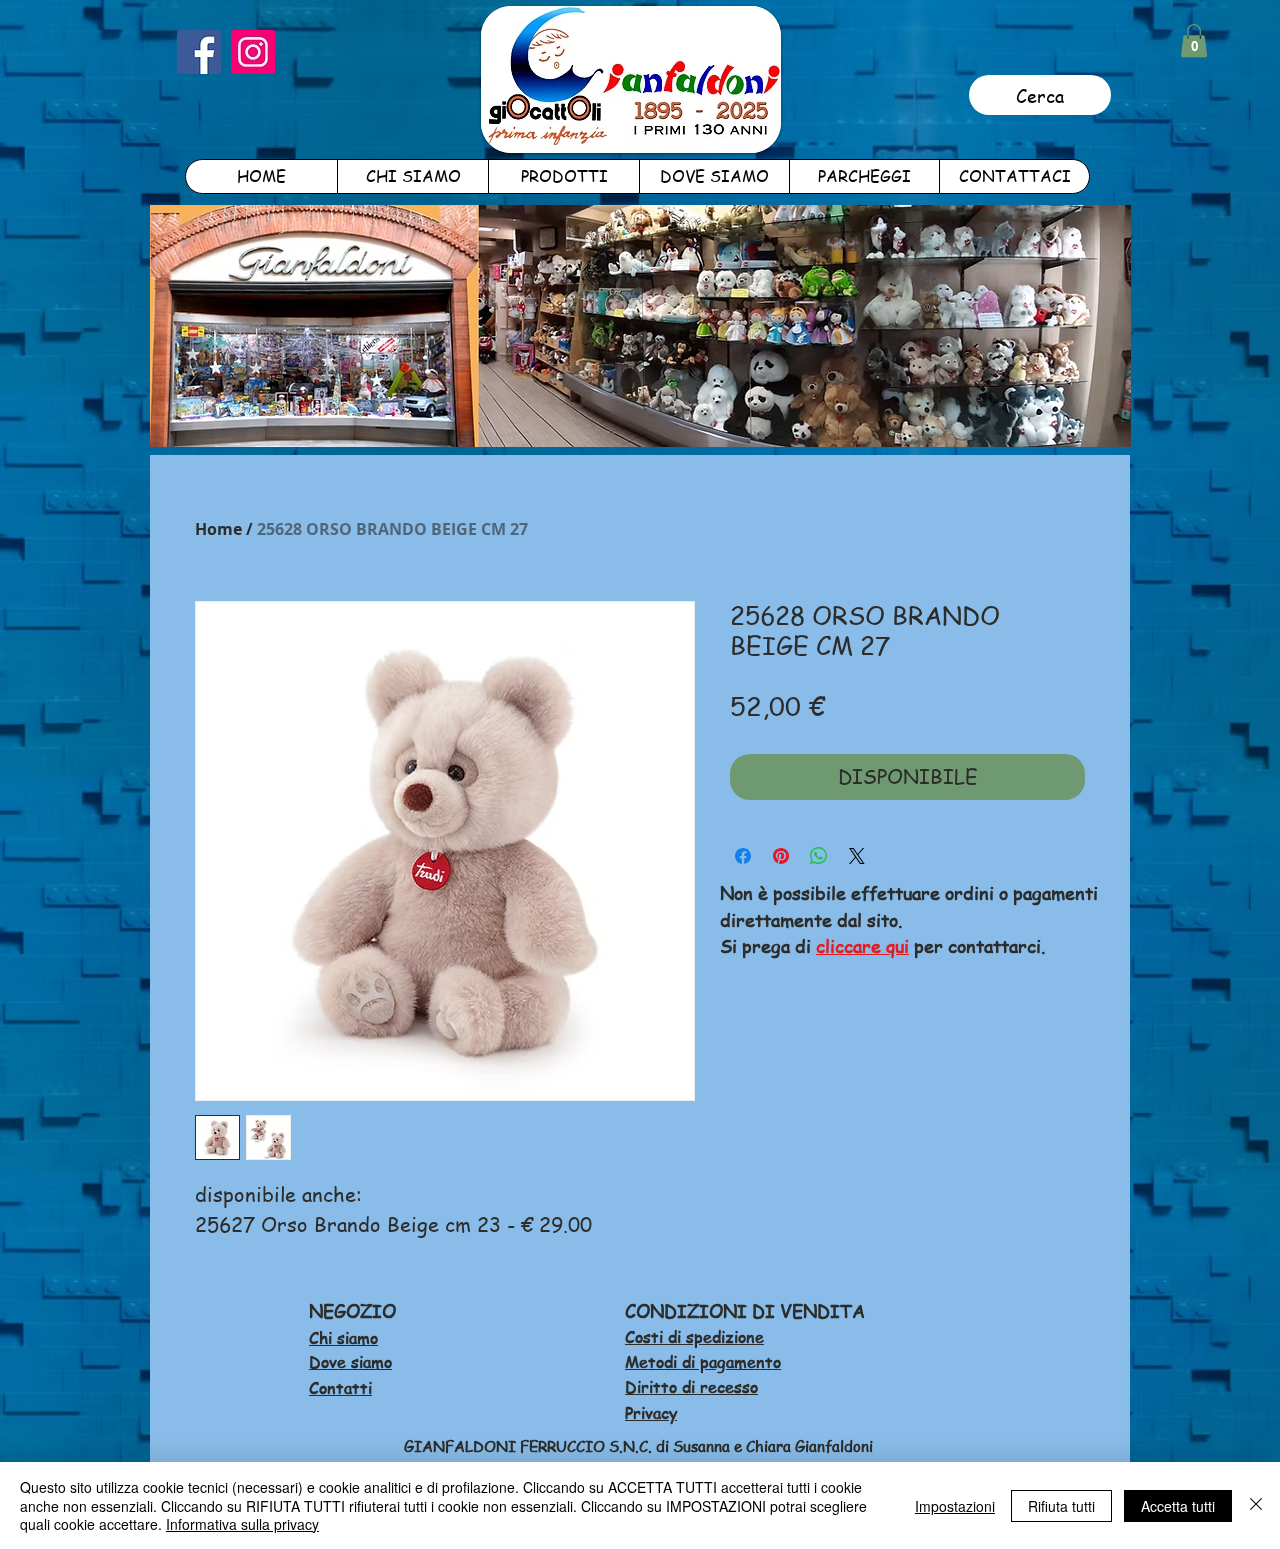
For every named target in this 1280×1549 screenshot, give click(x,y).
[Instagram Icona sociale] (253, 52)
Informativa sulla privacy (242, 1524)
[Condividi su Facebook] (743, 856)
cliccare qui (862, 945)
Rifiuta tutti (1061, 1506)
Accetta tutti (1178, 1506)
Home (218, 529)
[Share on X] (857, 856)
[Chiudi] (1256, 1505)
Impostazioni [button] (955, 1506)
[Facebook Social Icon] (199, 52)
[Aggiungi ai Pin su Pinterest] (781, 856)
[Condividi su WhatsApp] (819, 856)
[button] (1194, 40)
